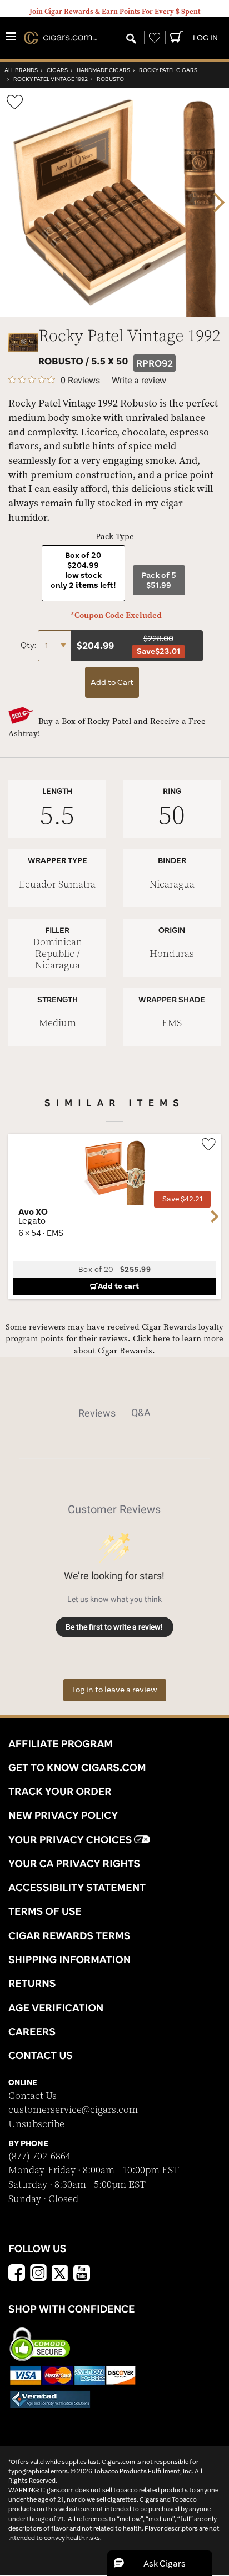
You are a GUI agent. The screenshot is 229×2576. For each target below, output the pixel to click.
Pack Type (115, 537)
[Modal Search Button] (131, 39)
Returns (32, 1983)
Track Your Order (60, 1791)
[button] (160, 2563)
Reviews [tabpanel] (97, 1413)
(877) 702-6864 (39, 2156)
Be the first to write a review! (114, 1627)
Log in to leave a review (115, 1690)
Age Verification (56, 2007)
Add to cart (118, 1286)
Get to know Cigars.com (77, 1767)
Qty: (29, 645)
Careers (32, 2031)
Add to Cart (112, 682)
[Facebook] (17, 2274)
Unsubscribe (36, 2124)
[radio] (83, 573)
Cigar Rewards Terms (69, 1935)
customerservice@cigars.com (73, 2110)
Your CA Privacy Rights (74, 1863)
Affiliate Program (61, 1743)
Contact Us (33, 2096)
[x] (60, 2273)
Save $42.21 (182, 1199)
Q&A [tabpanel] (141, 1413)
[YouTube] (82, 2274)
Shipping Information (69, 1959)
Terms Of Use (45, 1911)
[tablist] (114, 1413)
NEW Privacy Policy (63, 1815)
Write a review (139, 381)
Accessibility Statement (77, 1887)
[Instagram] (38, 2274)
